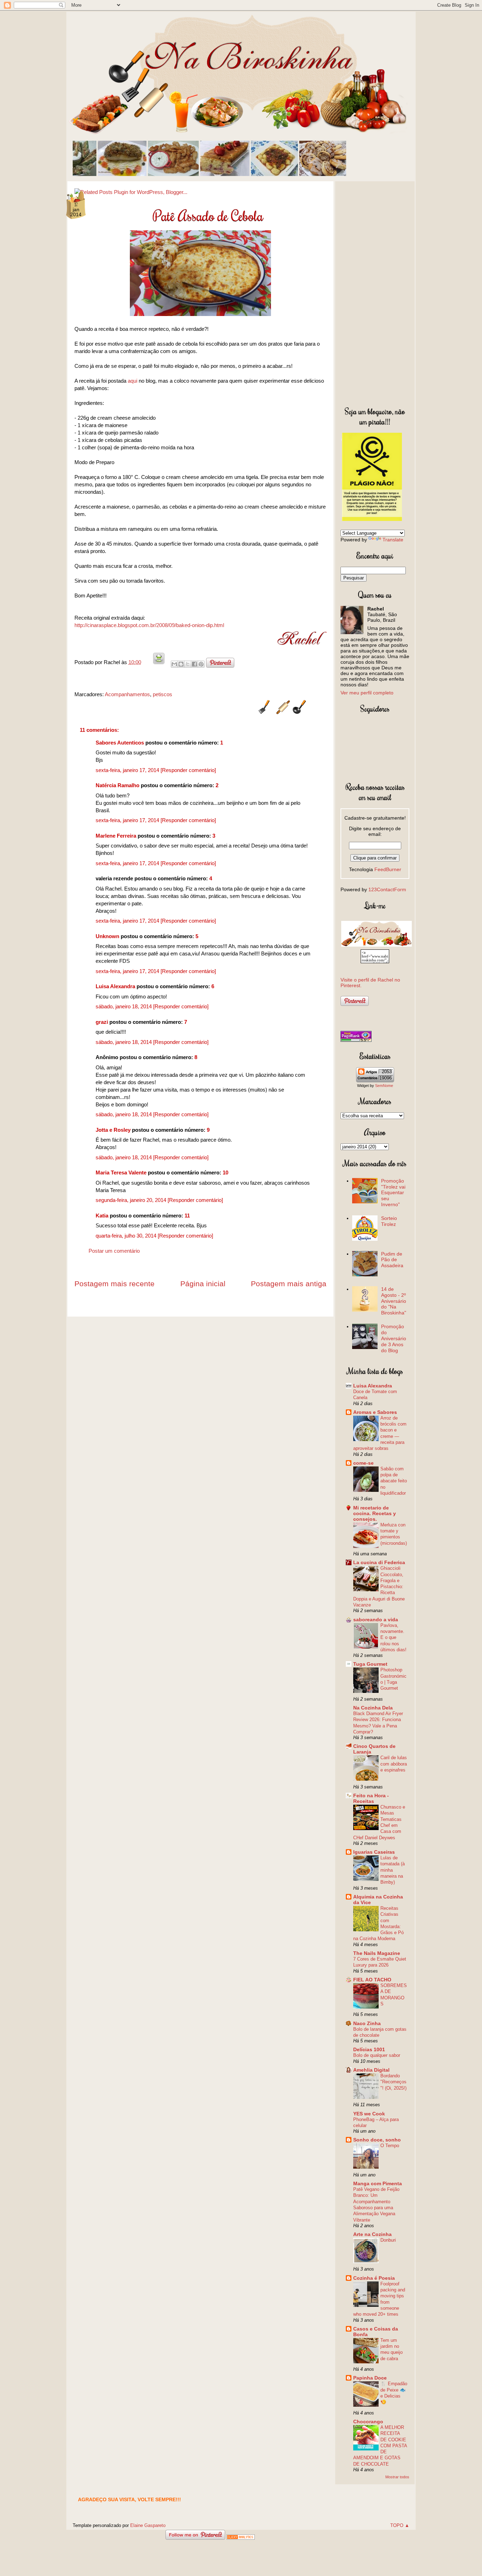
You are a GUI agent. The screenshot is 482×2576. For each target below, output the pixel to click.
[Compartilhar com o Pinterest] (201, 664)
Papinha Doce (370, 2378)
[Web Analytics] (241, 2538)
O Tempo (390, 2146)
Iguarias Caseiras (374, 1852)
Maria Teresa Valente (121, 1172)
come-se (363, 1463)
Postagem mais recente (115, 1284)
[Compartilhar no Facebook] (194, 664)
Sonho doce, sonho (377, 2140)
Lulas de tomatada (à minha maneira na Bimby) (393, 1870)
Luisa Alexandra (115, 986)
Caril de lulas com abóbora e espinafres (394, 1764)
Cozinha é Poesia (374, 2278)
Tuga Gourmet (370, 1664)
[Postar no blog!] (181, 664)
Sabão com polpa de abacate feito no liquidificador (394, 1481)
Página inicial (203, 1284)
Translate (393, 540)
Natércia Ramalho (118, 785)
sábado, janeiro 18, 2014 (124, 1006)
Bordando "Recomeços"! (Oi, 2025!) (393, 2082)
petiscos (162, 694)
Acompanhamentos (127, 694)
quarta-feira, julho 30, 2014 (127, 1236)
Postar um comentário (114, 1251)
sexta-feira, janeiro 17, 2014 (128, 770)
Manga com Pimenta (378, 2183)
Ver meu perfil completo (367, 693)
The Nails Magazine (377, 1953)
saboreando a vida (376, 1620)
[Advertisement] (375, 292)
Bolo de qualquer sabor (377, 2055)
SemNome (384, 1086)
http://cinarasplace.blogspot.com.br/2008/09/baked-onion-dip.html (149, 625)
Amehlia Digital (371, 2070)
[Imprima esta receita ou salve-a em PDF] (159, 662)
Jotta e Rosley (113, 1130)
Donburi (388, 2240)
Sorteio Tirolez (389, 1221)
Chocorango (368, 2422)
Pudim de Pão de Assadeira (392, 1260)
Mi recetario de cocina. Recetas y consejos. (375, 1513)
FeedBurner (388, 869)
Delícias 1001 (369, 2049)
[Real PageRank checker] (356, 1040)
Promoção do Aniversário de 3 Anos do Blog (394, 1338)
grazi (102, 1022)
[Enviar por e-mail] (174, 664)
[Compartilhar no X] (188, 664)
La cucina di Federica (379, 1562)
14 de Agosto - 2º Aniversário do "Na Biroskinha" (394, 1301)
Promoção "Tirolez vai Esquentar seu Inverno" (393, 1193)
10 (225, 1172)
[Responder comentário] (188, 770)
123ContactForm (387, 889)
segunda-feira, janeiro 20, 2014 (132, 1200)
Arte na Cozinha (372, 2234)
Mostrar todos (397, 2477)
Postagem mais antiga (289, 1284)
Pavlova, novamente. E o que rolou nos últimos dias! (393, 1638)
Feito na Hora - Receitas (371, 1798)
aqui (132, 381)
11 (187, 1216)
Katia (102, 1216)
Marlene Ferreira (116, 836)
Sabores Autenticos (120, 743)
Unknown (107, 936)
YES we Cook (369, 2114)
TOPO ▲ (400, 2525)
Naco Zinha (367, 2023)
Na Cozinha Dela (373, 1708)
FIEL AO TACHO (372, 1980)
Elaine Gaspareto (148, 2525)
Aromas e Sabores (375, 1412)
